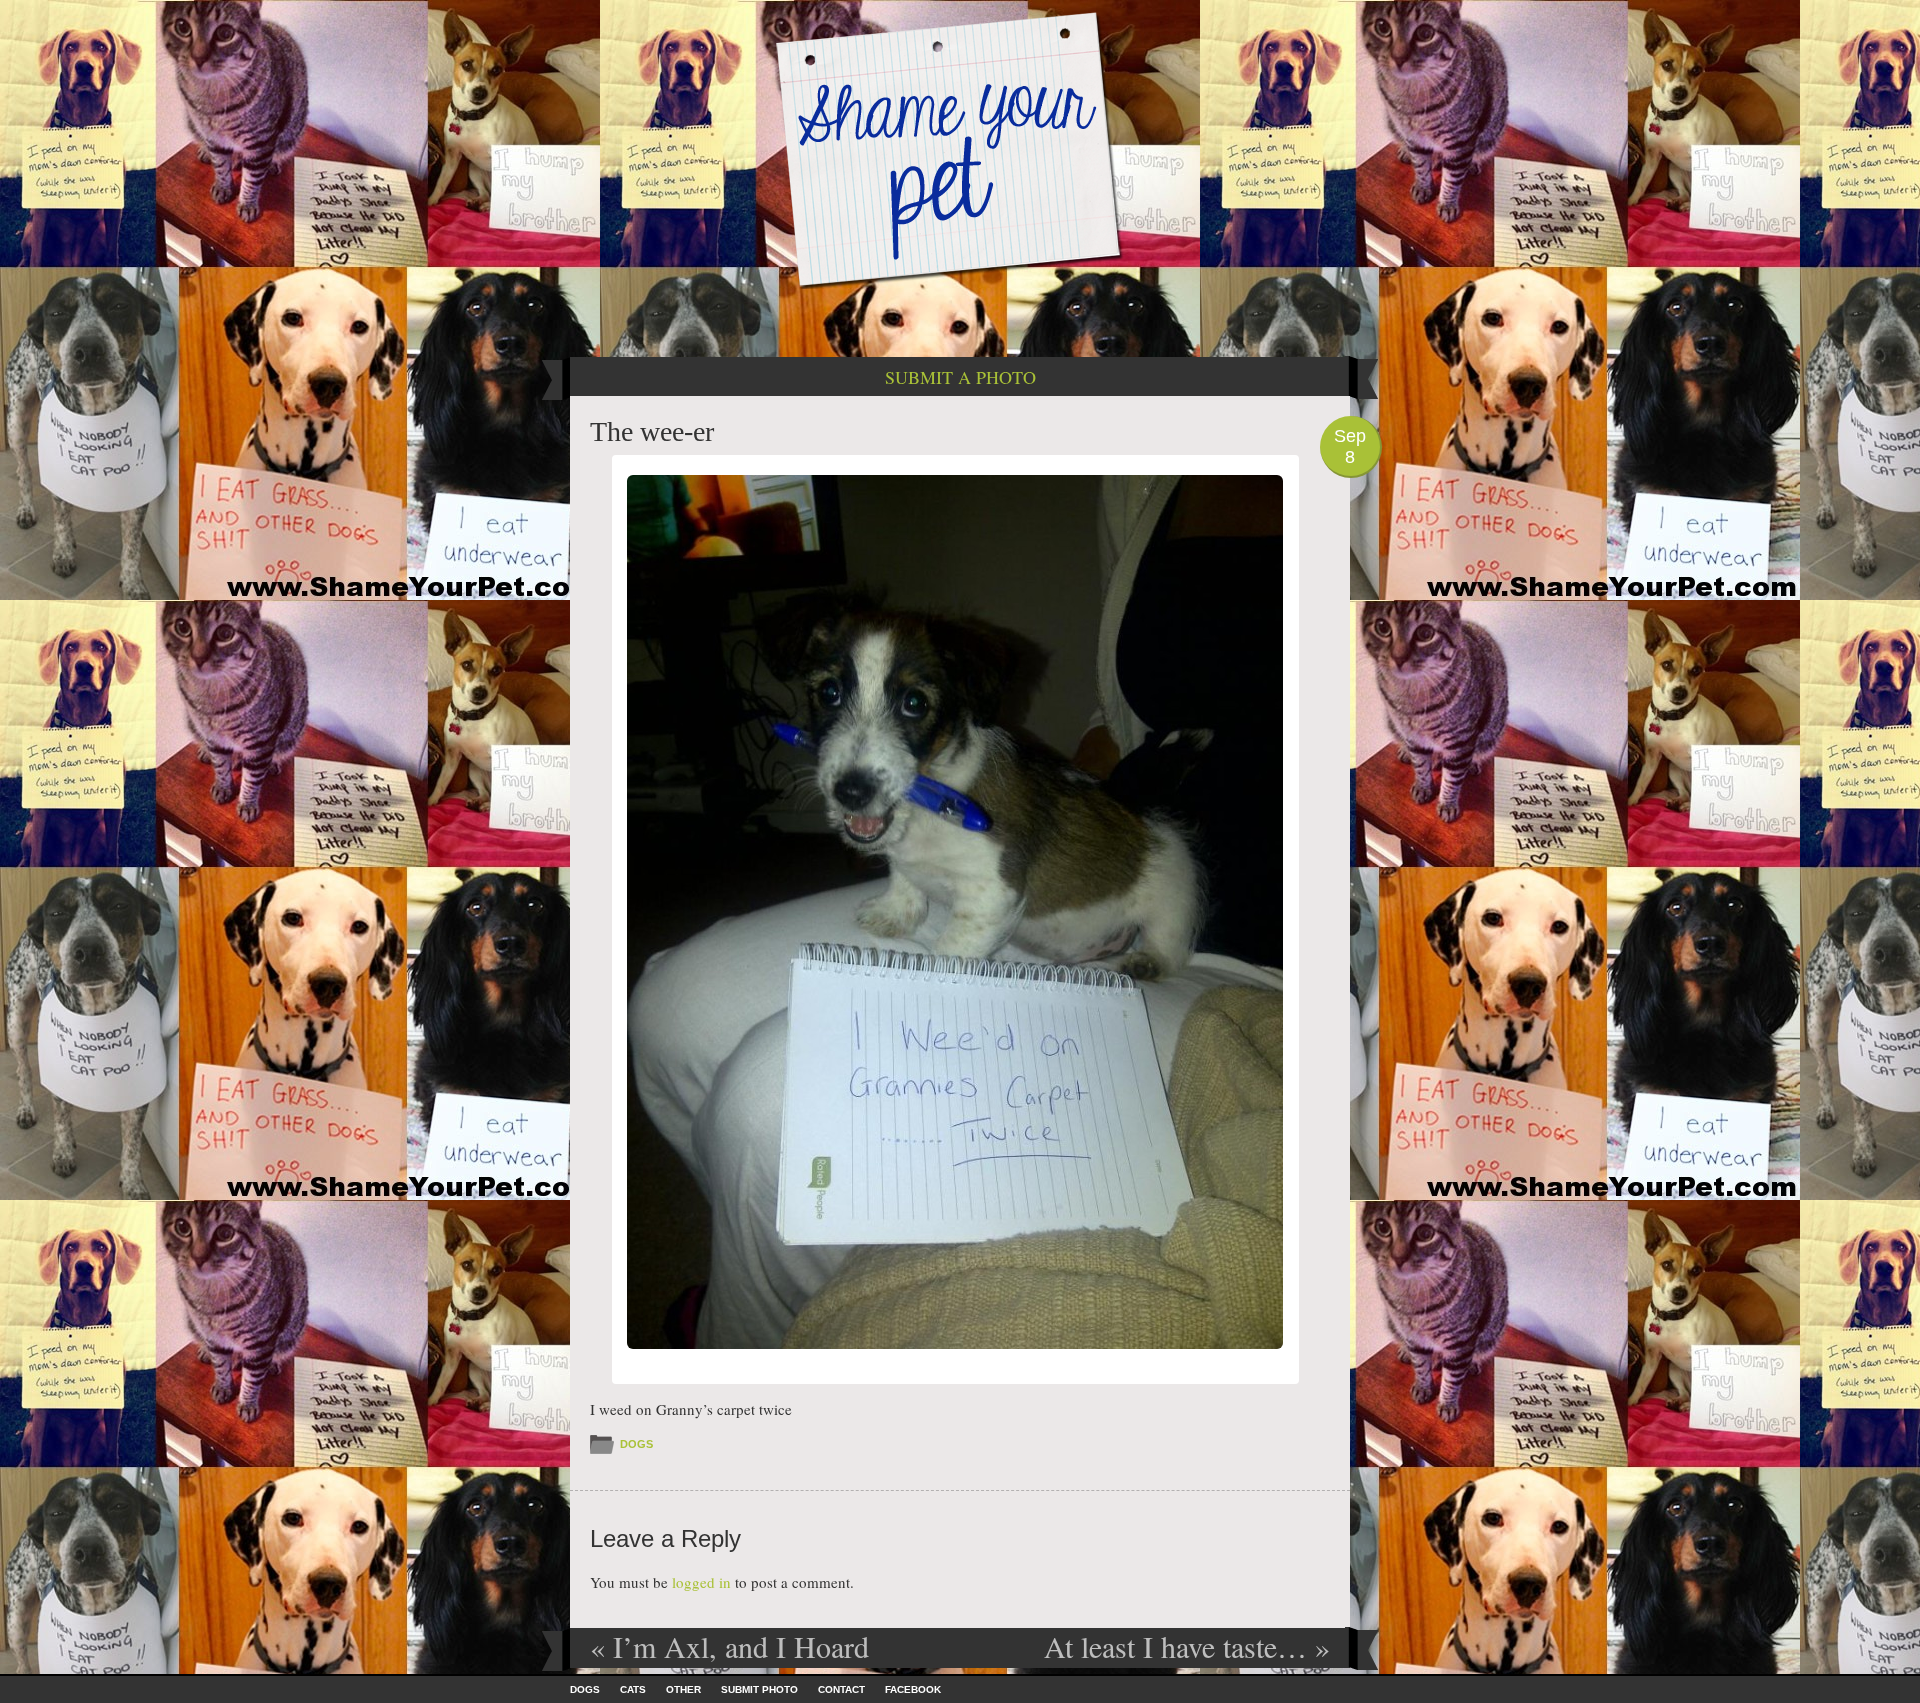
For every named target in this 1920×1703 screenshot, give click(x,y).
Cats (633, 1689)
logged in (701, 1582)
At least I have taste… (1187, 1646)
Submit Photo (759, 1689)
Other (683, 1689)
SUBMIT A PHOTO (960, 377)
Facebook (913, 1689)
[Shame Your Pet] (960, 148)
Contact (841, 1689)
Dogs (636, 1444)
